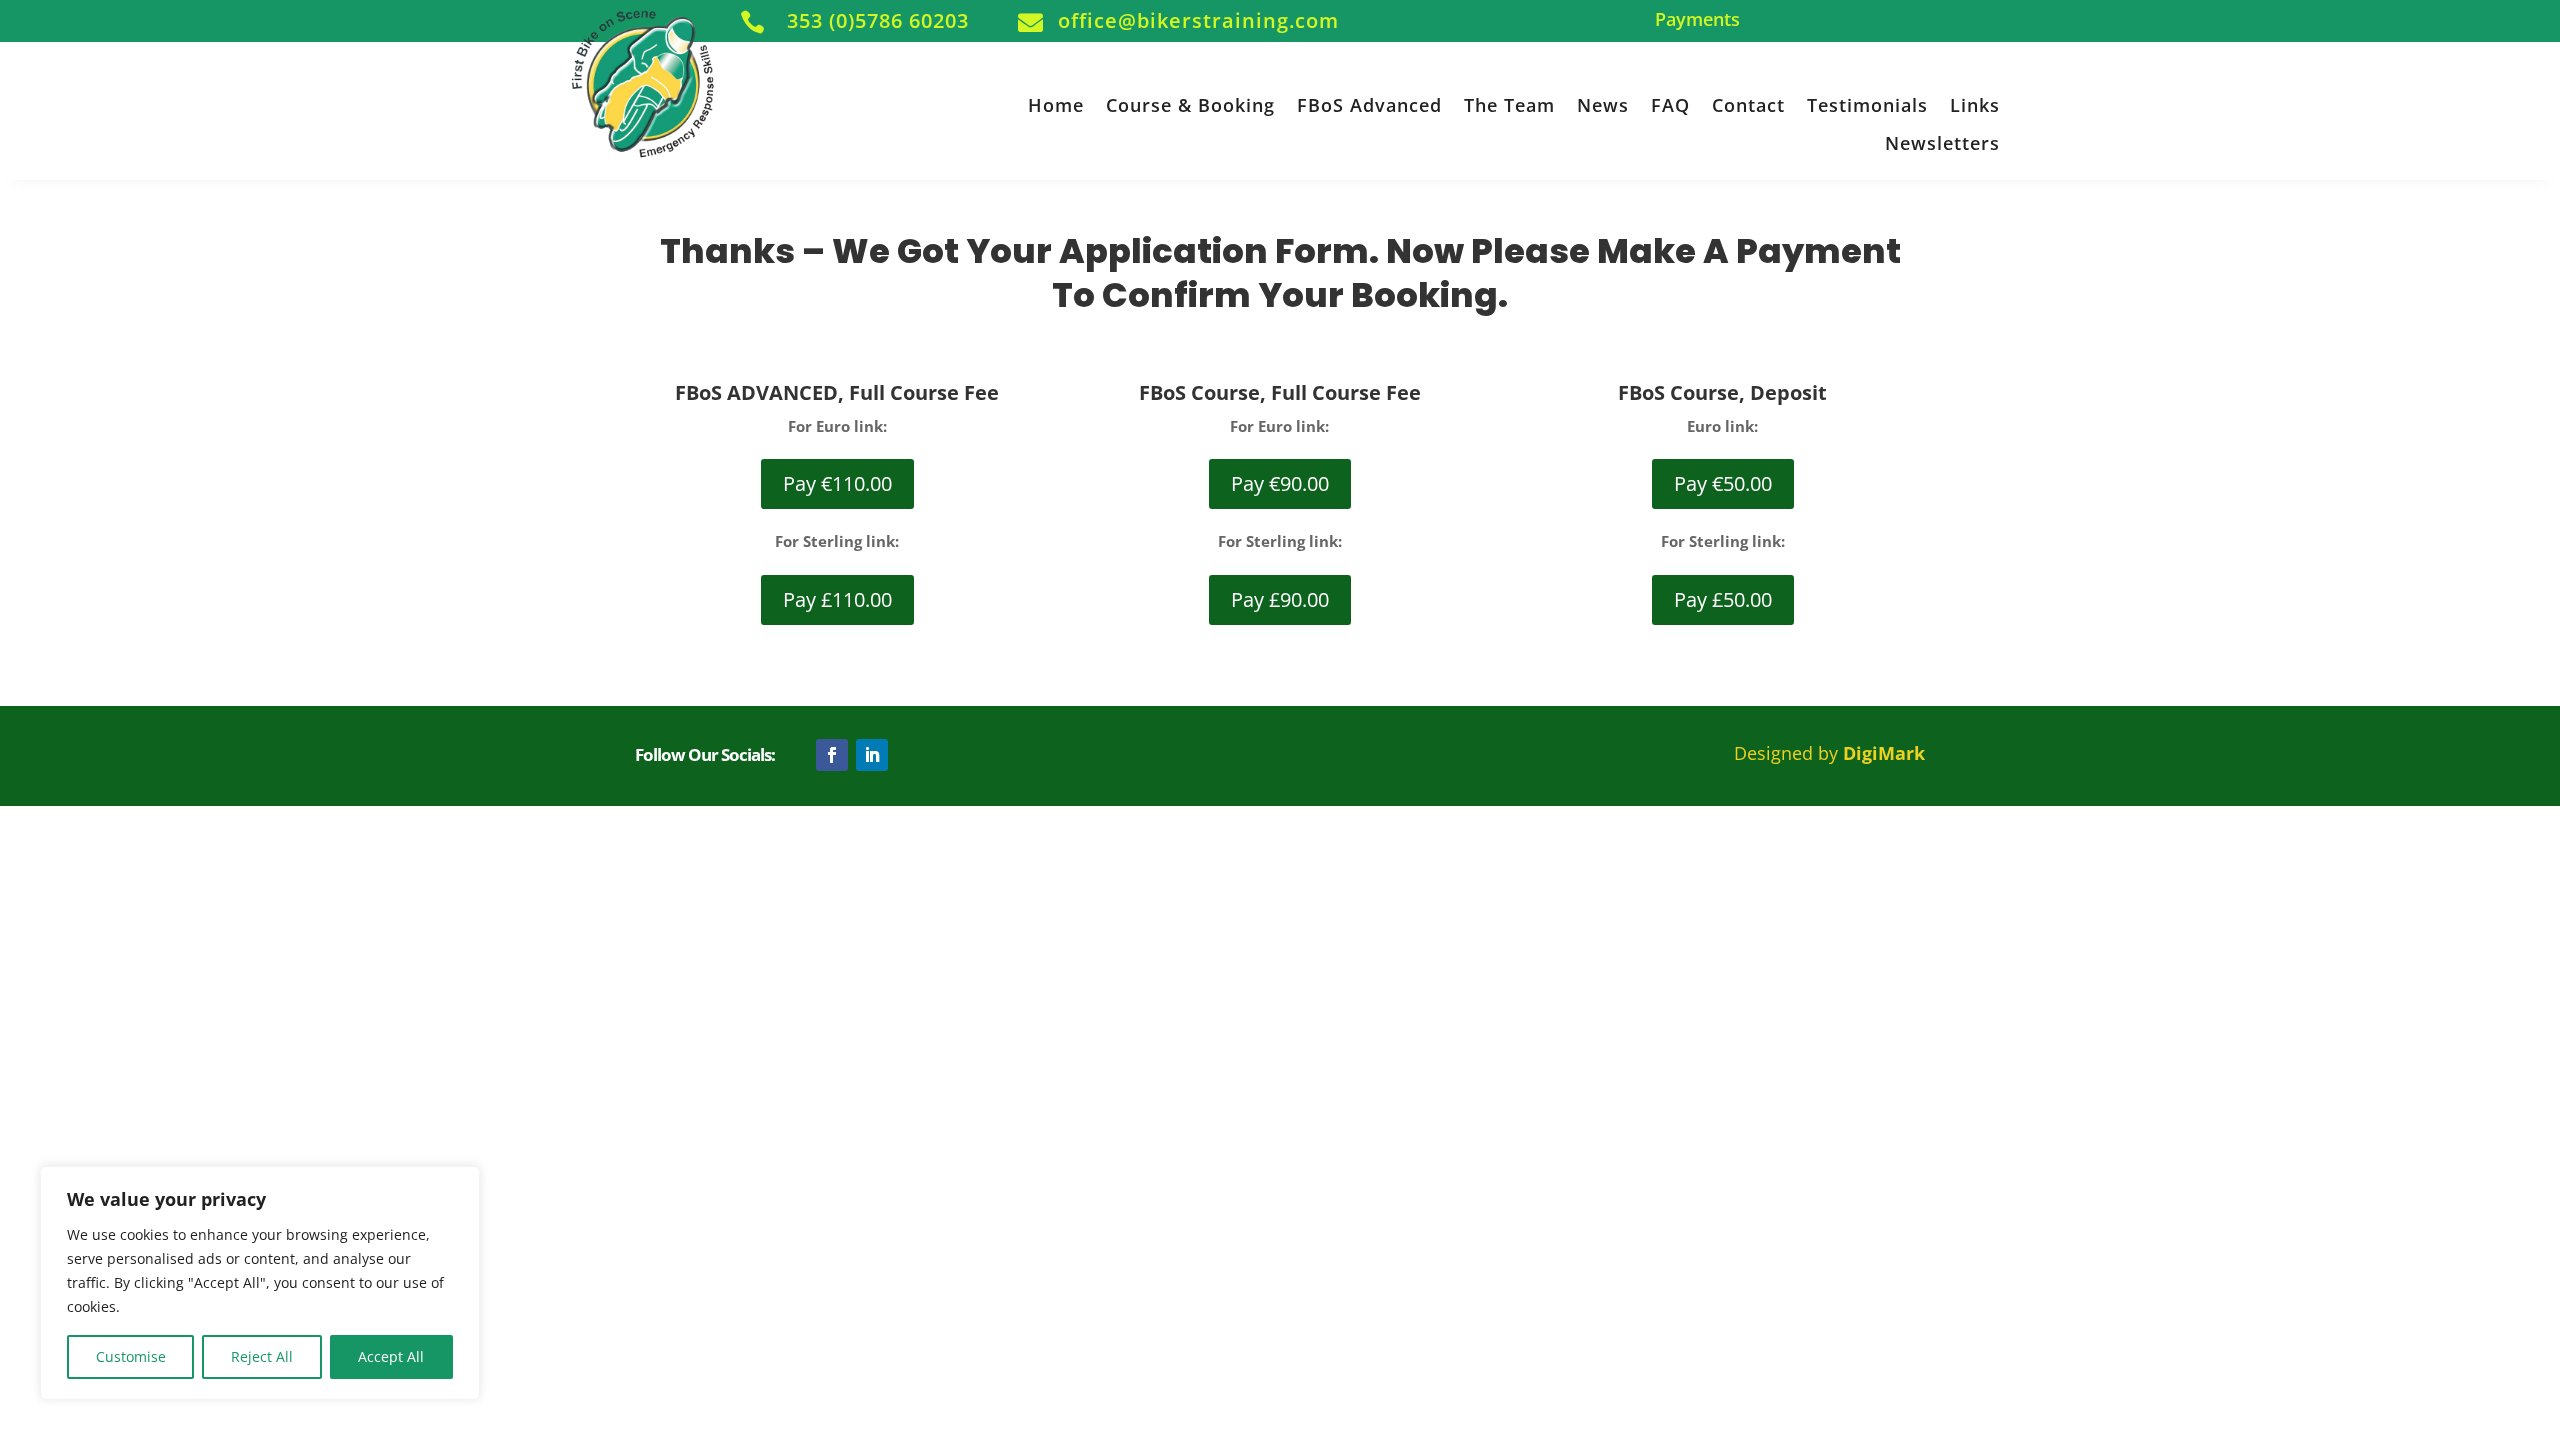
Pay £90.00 (1280, 599)
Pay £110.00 (837, 599)
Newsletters (1942, 144)
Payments (1697, 20)
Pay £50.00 (1723, 599)
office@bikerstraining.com (1198, 20)
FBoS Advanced (1369, 106)
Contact (1748, 106)
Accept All (391, 1356)
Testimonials (1867, 106)
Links (1975, 106)
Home (1056, 106)
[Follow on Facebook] (832, 755)
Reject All (262, 1356)
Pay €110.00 (837, 483)
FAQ (1670, 106)
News (1603, 106)
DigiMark (1884, 753)
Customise (131, 1356)
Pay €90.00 (1280, 483)
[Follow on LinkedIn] (872, 755)
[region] (260, 1283)
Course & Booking (1190, 106)
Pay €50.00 (1723, 483)
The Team (1509, 106)
